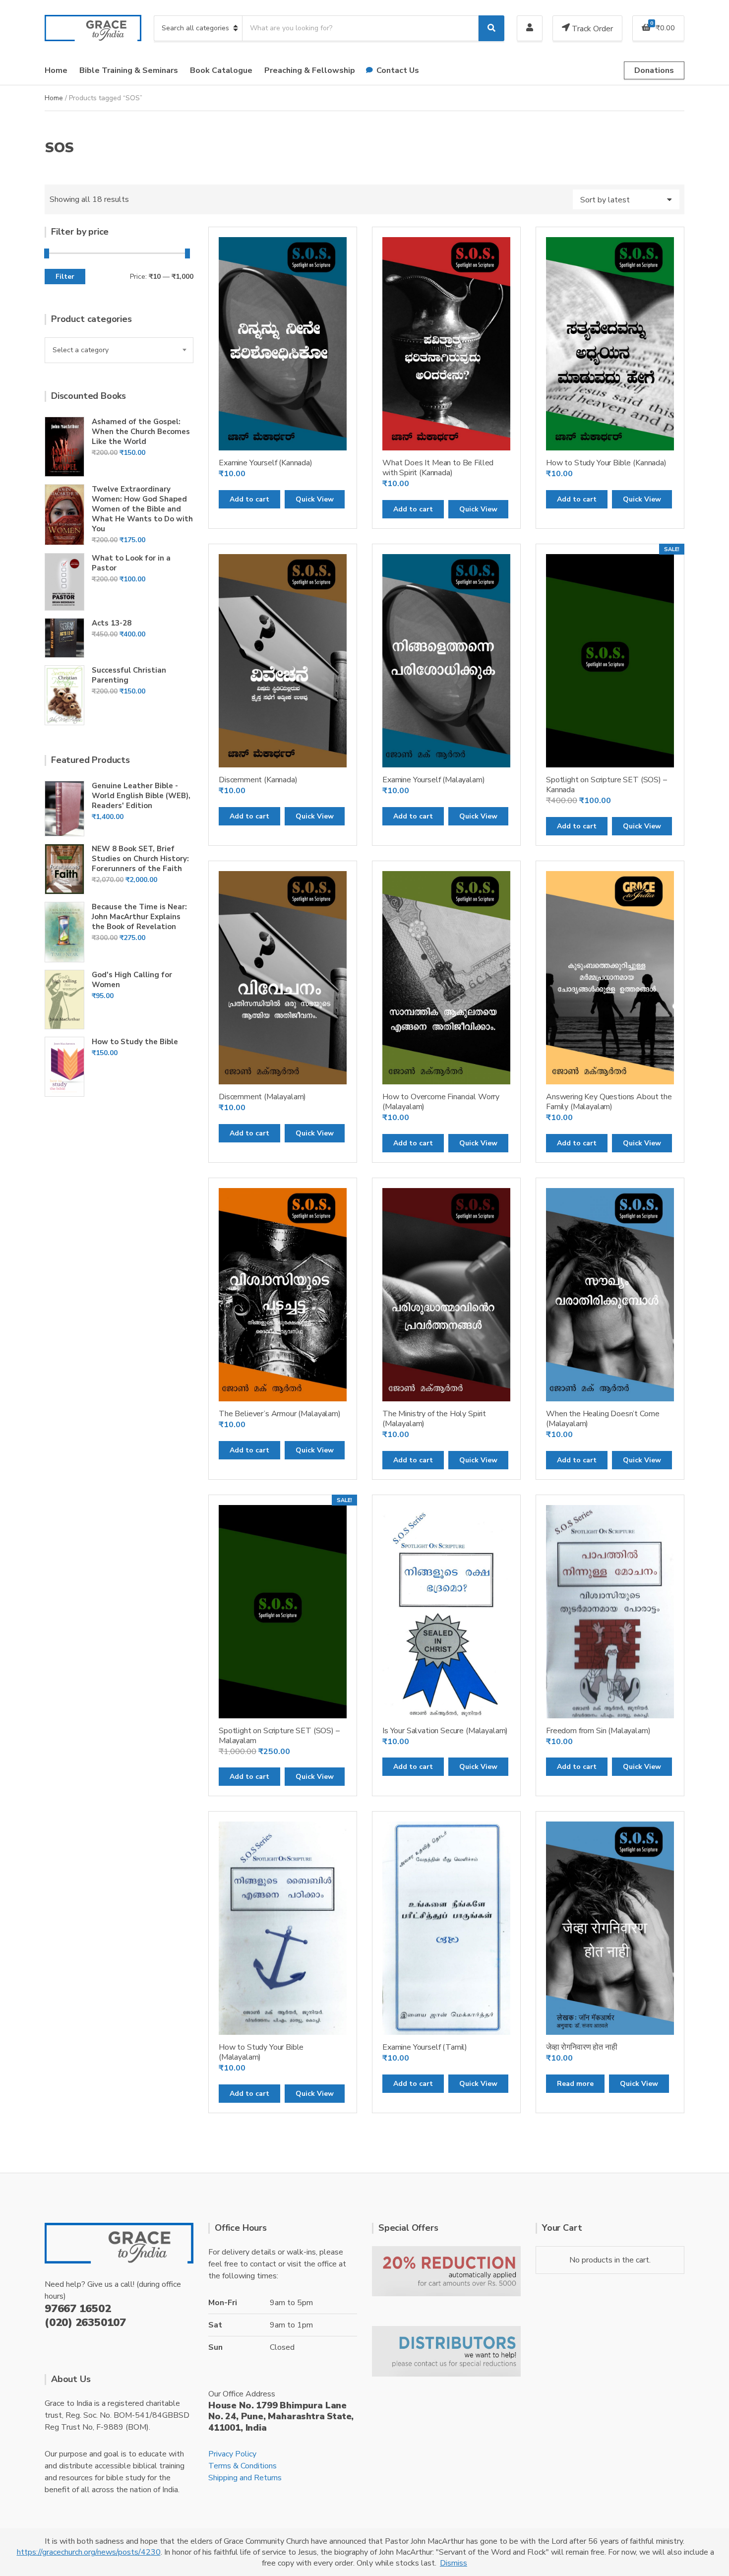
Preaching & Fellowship (310, 70)
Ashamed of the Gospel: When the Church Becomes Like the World (141, 432)
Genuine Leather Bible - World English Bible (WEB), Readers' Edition (141, 796)
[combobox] (119, 350)
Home (56, 70)
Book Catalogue (221, 70)
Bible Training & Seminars (129, 70)
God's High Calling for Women (132, 980)
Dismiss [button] (454, 2563)
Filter (65, 277)
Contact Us (398, 70)
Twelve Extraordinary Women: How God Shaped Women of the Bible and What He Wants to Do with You (142, 509)
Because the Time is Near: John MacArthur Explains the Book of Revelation (139, 917)
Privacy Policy (232, 2454)
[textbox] (119, 350)
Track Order (591, 29)
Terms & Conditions (243, 2466)
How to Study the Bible (135, 1042)
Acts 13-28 (112, 623)
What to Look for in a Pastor (131, 563)
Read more (575, 2084)
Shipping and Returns (245, 2478)
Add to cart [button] (249, 499)
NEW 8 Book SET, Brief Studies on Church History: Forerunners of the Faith (140, 859)
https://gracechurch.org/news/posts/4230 (89, 2552)
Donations (654, 70)
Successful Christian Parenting (129, 675)
